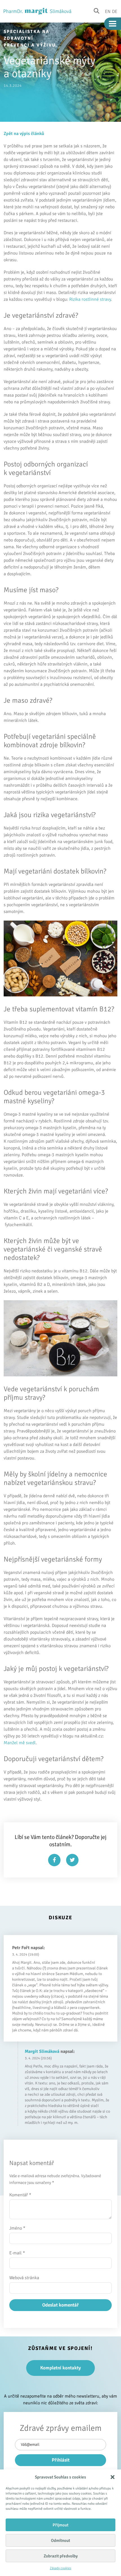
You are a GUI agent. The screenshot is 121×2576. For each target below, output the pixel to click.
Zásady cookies (60, 2568)
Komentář (20, 2195)
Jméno (17, 2228)
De (115, 11)
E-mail (17, 2253)
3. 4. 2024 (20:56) (38, 2058)
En (108, 11)
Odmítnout (60, 2540)
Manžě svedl (20, 1743)
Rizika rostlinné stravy (90, 299)
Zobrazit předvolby (61, 2556)
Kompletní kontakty (60, 2368)
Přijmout (60, 2525)
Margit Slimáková (42, 2051)
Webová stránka (24, 2278)
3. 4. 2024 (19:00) (26, 1954)
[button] (113, 2477)
